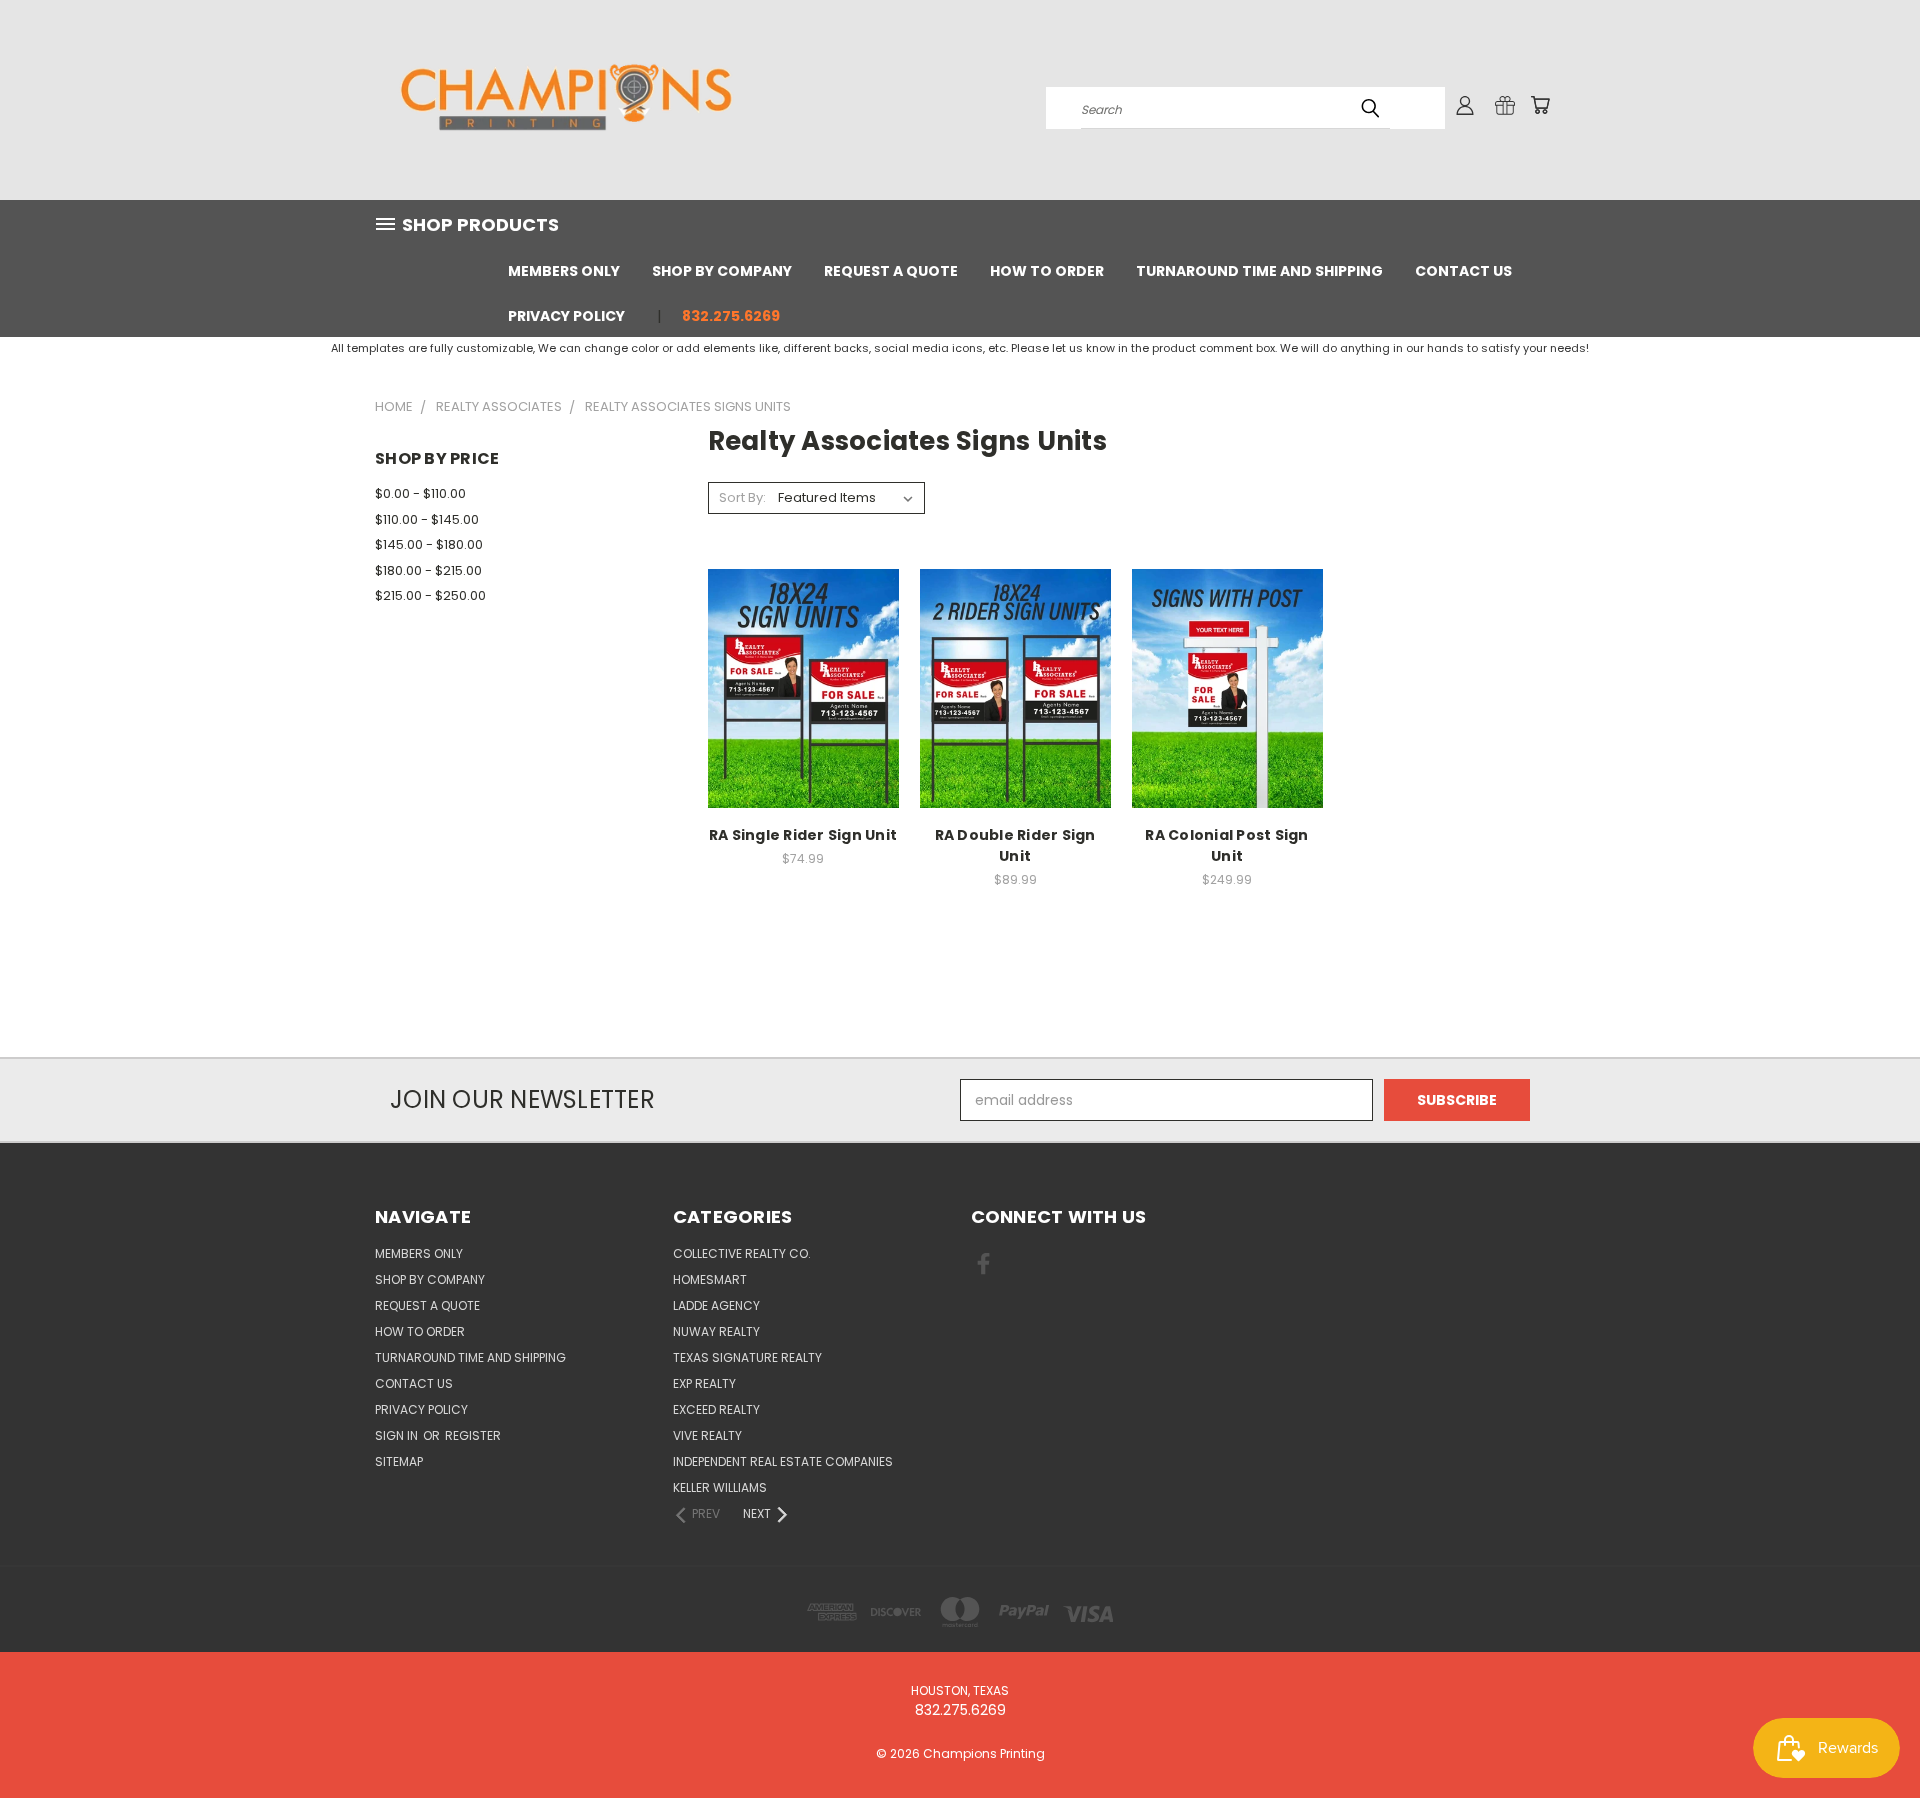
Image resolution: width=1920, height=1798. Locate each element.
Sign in (398, 1435)
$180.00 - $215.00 (428, 570)
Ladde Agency (716, 1305)
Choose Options (803, 703)
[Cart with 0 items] (1540, 105)
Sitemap (399, 1461)
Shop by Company (722, 271)
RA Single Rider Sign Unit (803, 835)
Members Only (564, 271)
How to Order (1047, 271)
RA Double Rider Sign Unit (1015, 845)
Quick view (803, 666)
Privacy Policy (566, 316)
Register (473, 1435)
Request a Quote (891, 271)
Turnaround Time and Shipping (1259, 271)
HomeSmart (710, 1279)
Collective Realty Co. (742, 1253)
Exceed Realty (716, 1409)
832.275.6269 (731, 316)
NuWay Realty (716, 1331)
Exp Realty (704, 1383)
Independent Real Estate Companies (783, 1461)
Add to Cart (1227, 703)
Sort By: (742, 497)
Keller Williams (720, 1487)
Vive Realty (707, 1435)
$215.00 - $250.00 (430, 595)
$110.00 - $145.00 (427, 519)
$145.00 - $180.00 (429, 544)
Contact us (1463, 271)
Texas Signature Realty (747, 1357)
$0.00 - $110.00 (420, 493)
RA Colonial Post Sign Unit (1226, 845)
